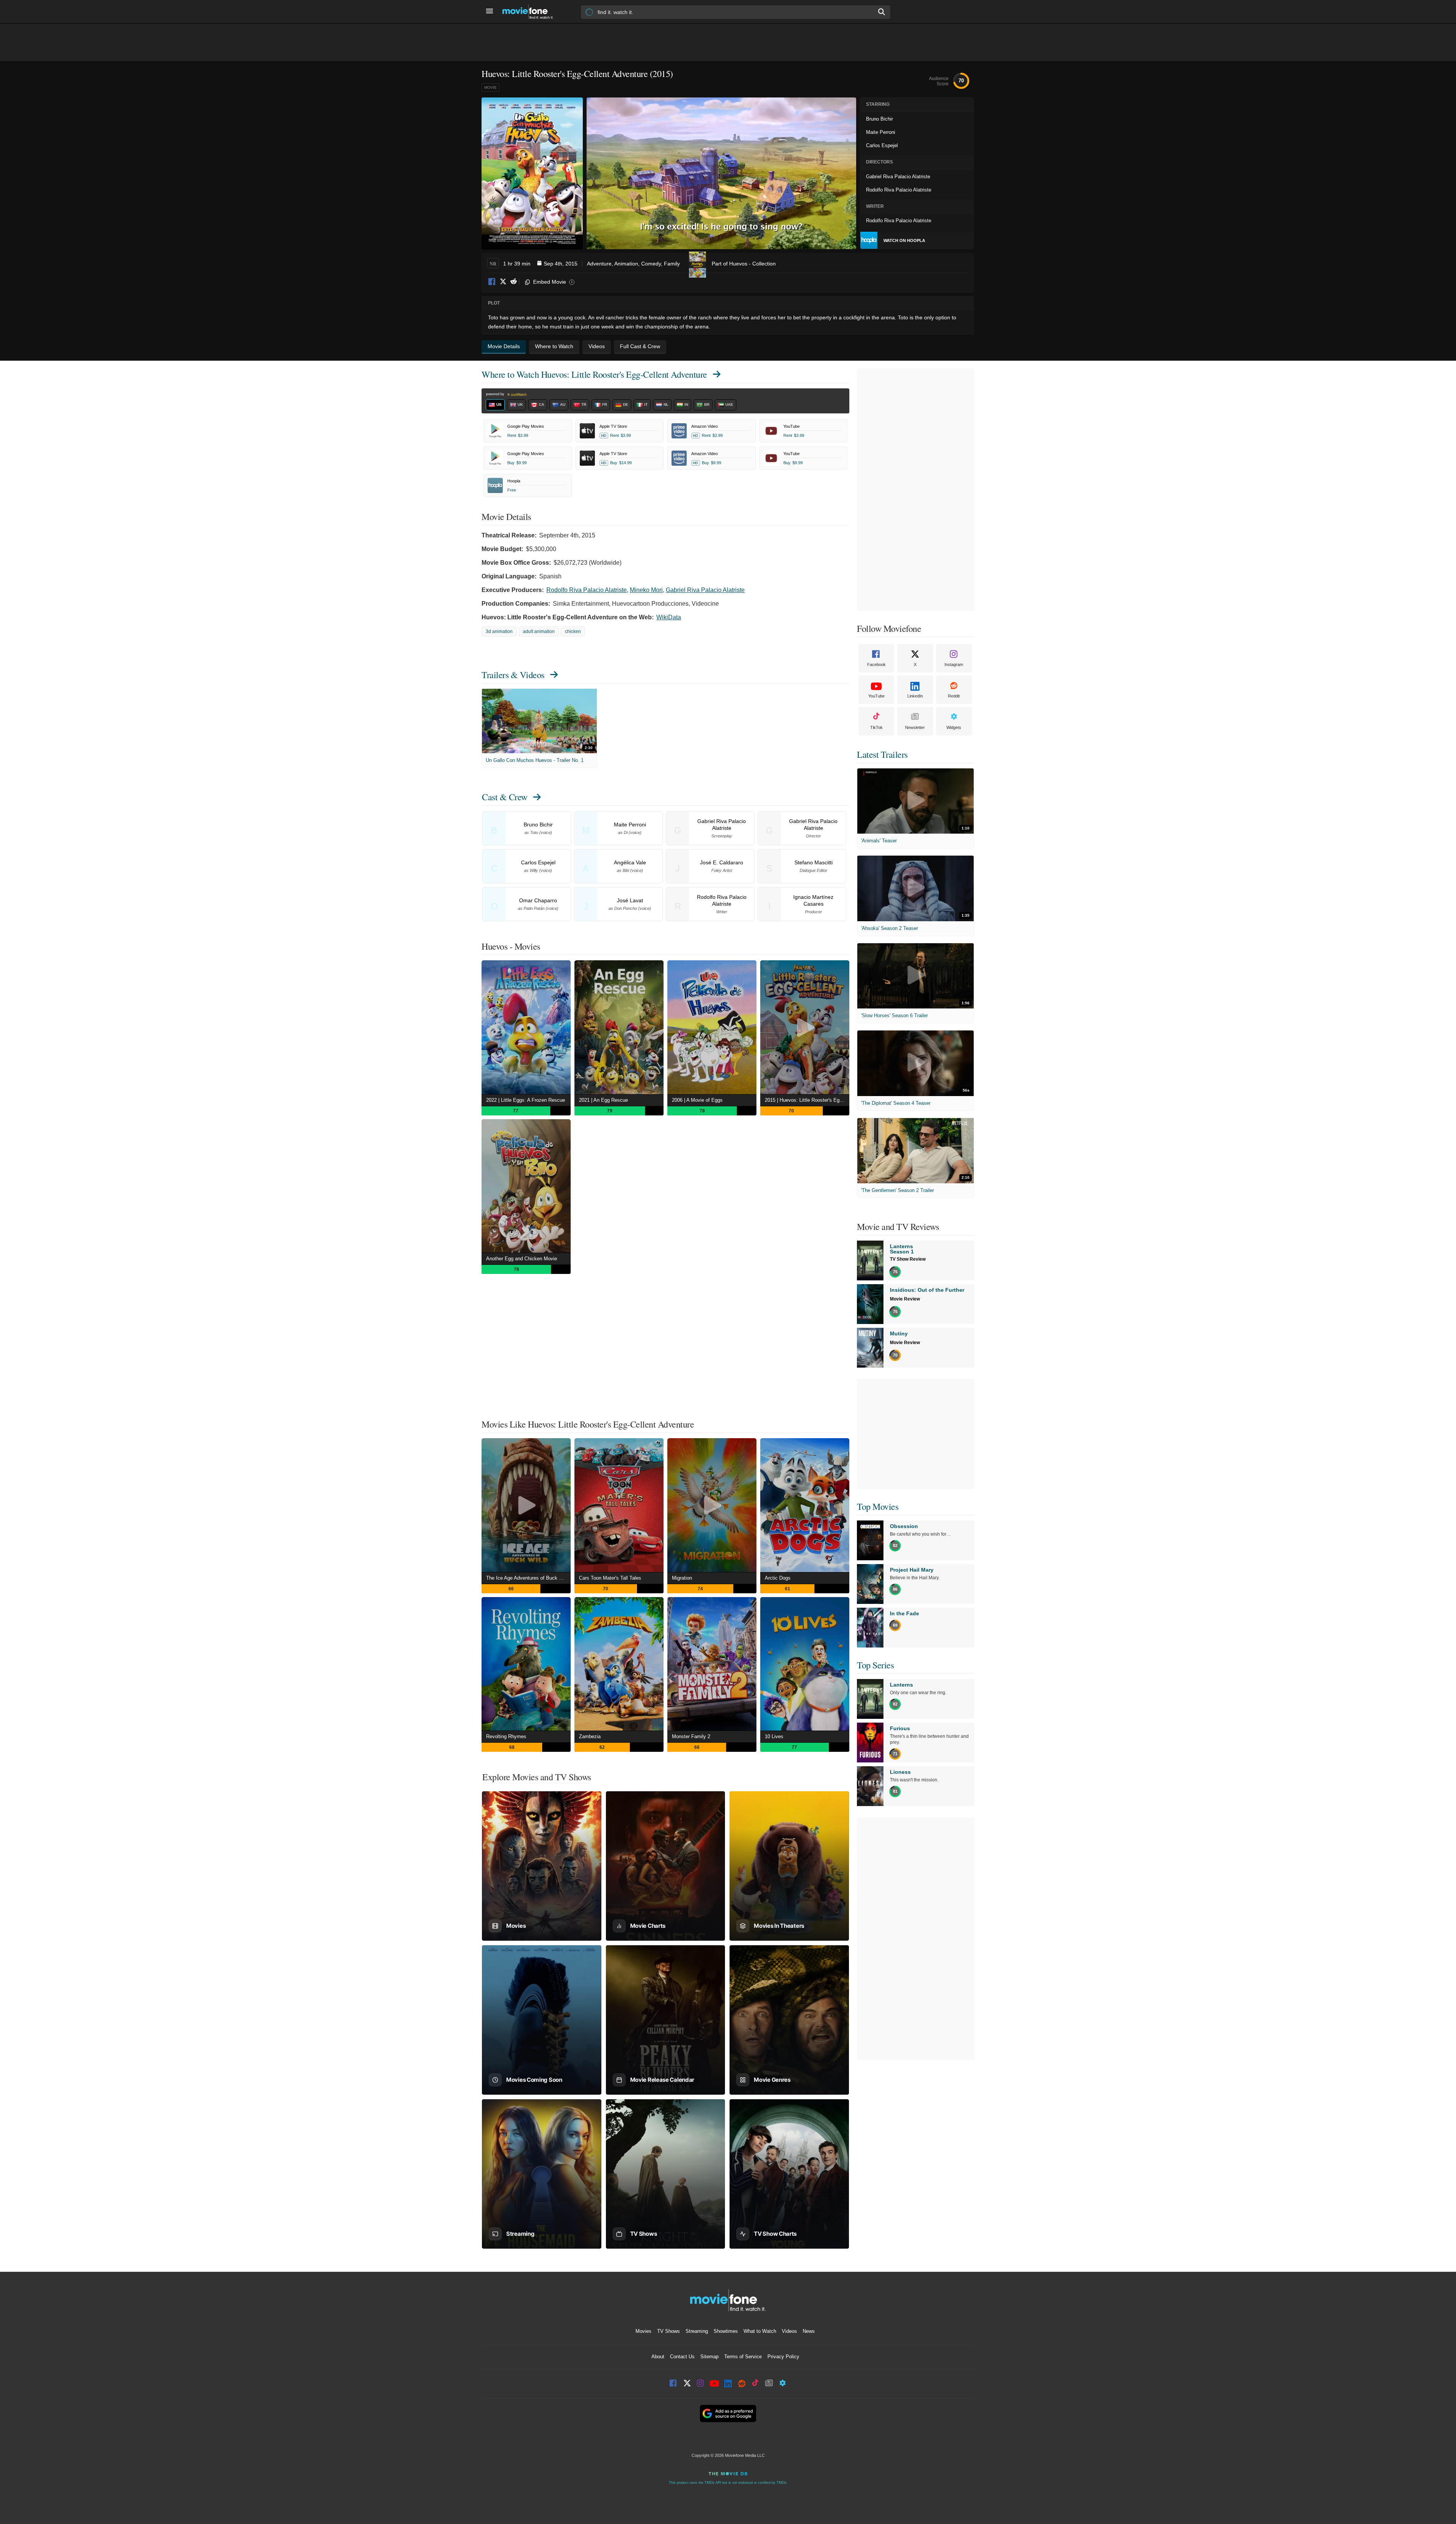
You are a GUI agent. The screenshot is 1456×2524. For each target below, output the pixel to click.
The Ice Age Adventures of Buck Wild (527, 1578)
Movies (643, 2331)
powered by (496, 394)
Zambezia (590, 1736)
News (809, 2331)
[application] (721, 173)
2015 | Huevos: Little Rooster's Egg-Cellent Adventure (807, 1100)
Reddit (513, 282)
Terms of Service (743, 2357)
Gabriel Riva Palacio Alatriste (705, 590)
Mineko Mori (646, 590)
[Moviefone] (531, 12)
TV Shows (668, 2331)
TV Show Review (908, 1259)
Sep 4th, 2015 (561, 264)
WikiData (669, 617)
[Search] (882, 12)
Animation (626, 264)
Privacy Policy (783, 2357)
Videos (789, 2331)
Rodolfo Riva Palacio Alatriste (587, 590)
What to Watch (760, 2331)
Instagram (954, 664)
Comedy (651, 264)
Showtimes (726, 2331)
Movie (490, 87)
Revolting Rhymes (506, 1736)
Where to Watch (594, 374)
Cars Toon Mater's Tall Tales (610, 1578)
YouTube (876, 696)
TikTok (876, 727)
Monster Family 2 (691, 1736)
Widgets (954, 727)
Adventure (599, 264)
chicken (573, 631)
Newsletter (915, 727)
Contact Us (682, 2357)
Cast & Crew (505, 797)
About (658, 2357)
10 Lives (774, 1736)
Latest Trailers (882, 754)
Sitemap (709, 2357)
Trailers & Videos (513, 675)
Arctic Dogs (778, 1578)
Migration (682, 1578)
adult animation (539, 631)
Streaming (697, 2331)
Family (672, 264)
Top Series (875, 1665)
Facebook (492, 282)
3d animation (499, 631)
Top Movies (878, 1506)
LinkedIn (915, 696)
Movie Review (905, 1299)
